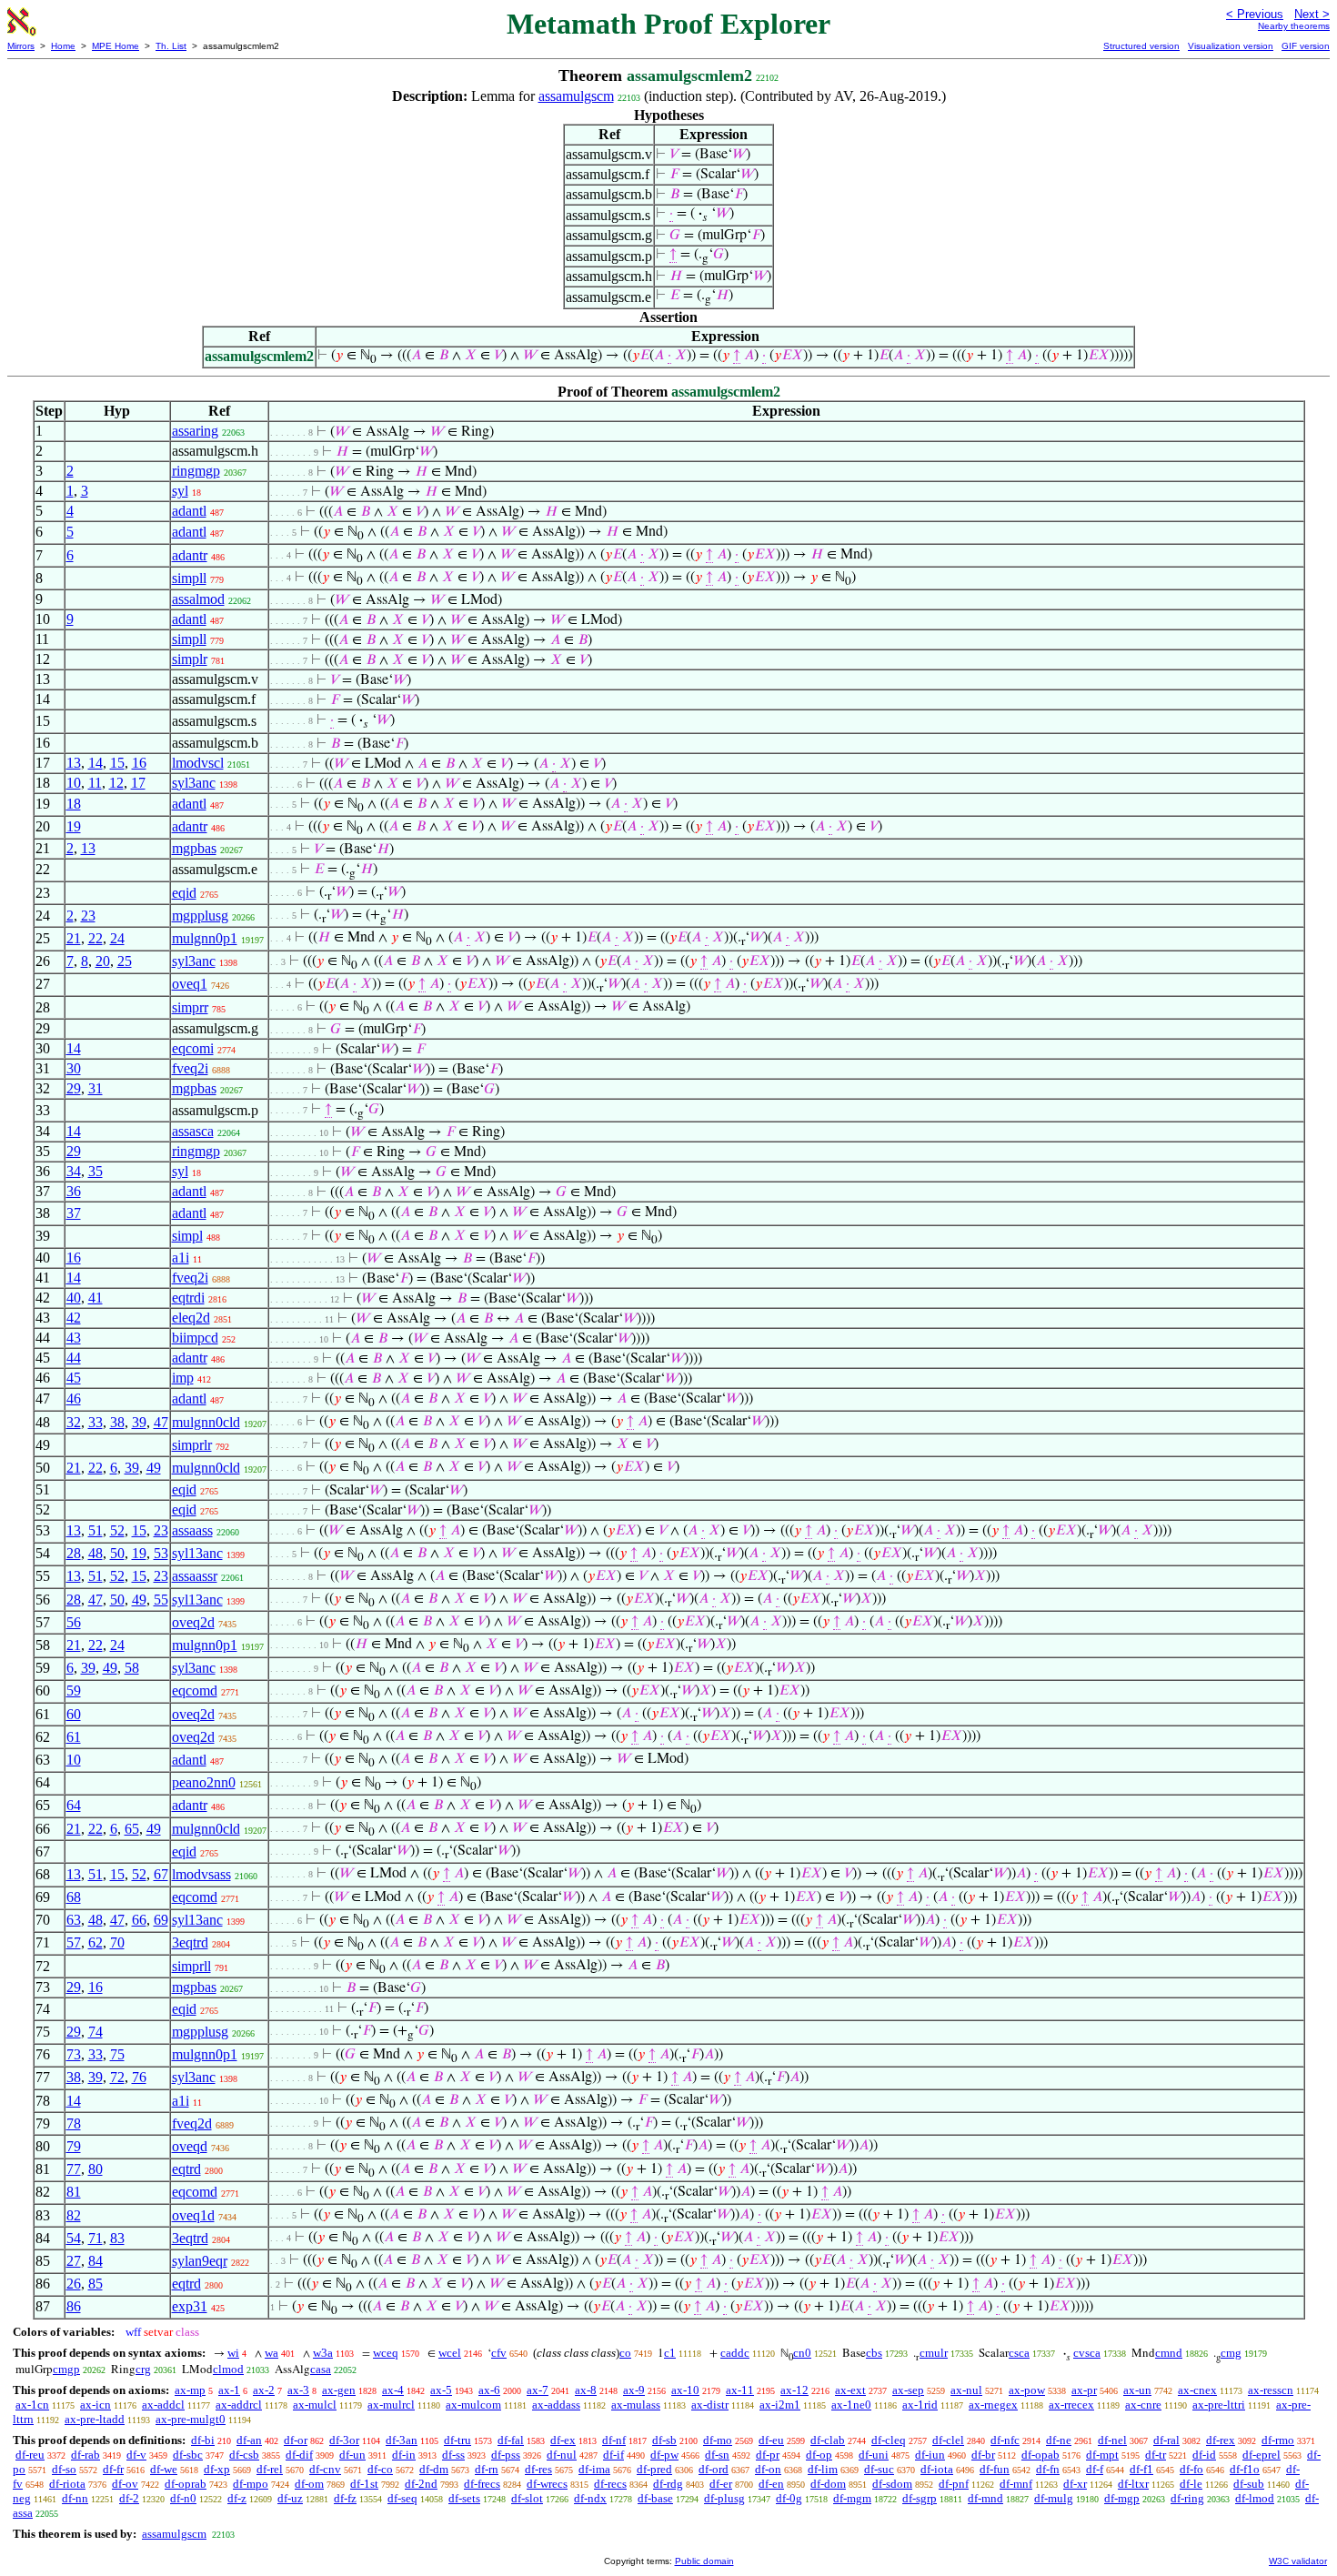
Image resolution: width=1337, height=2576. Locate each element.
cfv (499, 2353)
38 (117, 1422)
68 (74, 1897)
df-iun (930, 2455)
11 (95, 783)
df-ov (125, 2484)
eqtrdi (188, 1298)
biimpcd (195, 1338)
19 (74, 826)
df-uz (290, 2498)
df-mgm (852, 2498)
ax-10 (685, 2390)
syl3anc (194, 783)
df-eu (771, 2440)
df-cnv (325, 2469)
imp (183, 1378)
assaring (195, 431)
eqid (184, 893)
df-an (249, 2440)
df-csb (244, 2455)
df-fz (345, 2498)
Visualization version (1231, 46)
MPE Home (116, 46)
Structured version (1141, 46)
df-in (404, 2455)
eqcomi (193, 1048)
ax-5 (441, 2390)
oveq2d (193, 1622)
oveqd (190, 2146)
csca (1019, 2353)
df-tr (1156, 2455)
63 (74, 1920)
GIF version (1306, 46)
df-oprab (186, 2484)
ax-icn (95, 2405)
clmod (228, 2369)
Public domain (704, 2561)
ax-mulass (636, 2405)
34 (74, 1171)
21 (74, 938)
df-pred (654, 2469)
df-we (164, 2469)
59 (74, 1690)
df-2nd (421, 2484)
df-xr (1075, 2484)
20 (103, 961)
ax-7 (538, 2390)
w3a (323, 2353)
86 (74, 2306)
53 (161, 1553)
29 (74, 1088)
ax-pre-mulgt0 (191, 2419)
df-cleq (889, 2440)
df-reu (30, 2455)
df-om (309, 2484)
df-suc (879, 2469)
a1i (181, 1258)
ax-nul (966, 2390)
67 (161, 1874)
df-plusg (724, 2498)
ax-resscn (1271, 2390)
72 (117, 2077)
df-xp (217, 2469)
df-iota (937, 2469)
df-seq (402, 2498)
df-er (721, 2484)
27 (74, 2261)
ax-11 (740, 2390)
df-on (768, 2469)
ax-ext (850, 2390)
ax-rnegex (993, 2405)
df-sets (464, 2498)
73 (74, 2054)
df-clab (828, 2440)
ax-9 (634, 2390)
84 (95, 2261)
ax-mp (190, 2390)
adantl (189, 511)
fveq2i (190, 1068)
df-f (1095, 2469)
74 (95, 2032)
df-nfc (1005, 2440)
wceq (386, 2353)
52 (117, 1530)
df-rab (85, 2455)
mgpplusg (200, 916)
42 (74, 1318)
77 (74, 2169)
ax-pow (1027, 2390)
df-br (983, 2455)
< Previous (1255, 14)
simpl (187, 1236)
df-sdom (892, 2484)
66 (139, 1920)
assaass (192, 1530)
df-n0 (183, 2498)
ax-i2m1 (780, 2405)
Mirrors (21, 46)
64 (74, 1805)
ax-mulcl (315, 2405)
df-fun (995, 2469)
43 (74, 1338)
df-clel (948, 2440)
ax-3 (298, 2390)
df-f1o (1245, 2469)
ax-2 (264, 2390)
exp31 (190, 2306)
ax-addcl (163, 2405)
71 (95, 2238)
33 (95, 1422)
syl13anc (197, 1553)
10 (74, 783)
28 (74, 1553)
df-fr (113, 2469)
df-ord (714, 2469)
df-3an (402, 2440)
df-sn (717, 2455)
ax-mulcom (473, 2405)
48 (95, 1553)
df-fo (1191, 2469)
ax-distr (710, 2405)
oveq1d (193, 2215)
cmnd (1169, 2353)
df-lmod (1255, 2498)
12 (116, 783)
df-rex (1221, 2440)
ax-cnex (1197, 2390)
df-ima (594, 2469)
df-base (655, 2498)
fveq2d (192, 2123)
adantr (190, 555)
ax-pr (1084, 2390)
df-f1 (1141, 2469)
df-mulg (1054, 2498)
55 (161, 1600)
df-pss (506, 2455)
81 (74, 2192)
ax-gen (339, 2390)
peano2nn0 (204, 1782)
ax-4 (393, 2390)
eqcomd (195, 1690)
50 (117, 1553)
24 (117, 938)
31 (95, 1088)
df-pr (768, 2455)
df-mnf (1016, 2484)
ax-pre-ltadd (95, 2419)
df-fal (511, 2440)
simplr (190, 659)
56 (74, 1622)
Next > (1312, 14)
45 (74, 1378)
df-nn (75, 2498)
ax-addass (556, 2405)
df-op (819, 2455)
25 (125, 961)
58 (132, 1668)
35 (95, 1171)
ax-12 (794, 2390)
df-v (136, 2455)
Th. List (171, 46)
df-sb (664, 2440)
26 (74, 2284)
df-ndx (590, 2498)
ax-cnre (1143, 2405)
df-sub (1249, 2484)
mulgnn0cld (206, 1422)
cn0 (802, 2353)
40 (74, 1298)
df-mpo (251, 2484)
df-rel (270, 2469)
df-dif (299, 2455)
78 (74, 2123)
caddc (735, 2353)
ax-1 (229, 2390)
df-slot (527, 2498)
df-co (380, 2469)
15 (117, 763)
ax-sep (908, 2390)
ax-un (1137, 2390)
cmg (1231, 2353)
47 (161, 1422)
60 (74, 1714)
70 (117, 1942)
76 (139, 2077)
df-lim (823, 2469)
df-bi (203, 2440)
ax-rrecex (1071, 2405)
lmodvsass (201, 1874)
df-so (64, 2469)
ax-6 (489, 2390)
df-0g (789, 2498)
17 (138, 783)
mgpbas (194, 848)
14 (95, 763)
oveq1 (190, 984)
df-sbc (188, 2455)
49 (154, 1468)
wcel (450, 2353)
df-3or (344, 2440)
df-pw (664, 2455)
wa (271, 2353)
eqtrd (186, 2169)
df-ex (563, 2440)
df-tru (457, 2440)
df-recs (610, 2484)
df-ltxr (1133, 2484)
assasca (193, 1131)
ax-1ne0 (851, 2405)
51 (95, 1530)
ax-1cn (32, 2405)
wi (233, 2353)
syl (180, 491)
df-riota (67, 2484)
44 (74, 1358)
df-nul (562, 2455)
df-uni (874, 2455)
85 (95, 2284)
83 (117, 2238)
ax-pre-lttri (1219, 2405)
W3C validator (1298, 2561)
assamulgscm (576, 96)
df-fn (1048, 2469)
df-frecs (482, 2484)
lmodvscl (198, 763)
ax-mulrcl (391, 2405)
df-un (352, 2455)
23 (88, 916)
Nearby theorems (1294, 26)
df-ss (453, 2455)
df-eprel (1262, 2455)
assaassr (195, 1576)
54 (74, 2238)
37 (74, 1213)
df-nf (614, 2440)
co (625, 2353)
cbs (874, 2353)
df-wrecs (547, 2484)
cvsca (1087, 2353)
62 (95, 1942)
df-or (296, 2440)
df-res (538, 2469)
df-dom (828, 2484)
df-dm (434, 2469)
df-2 (129, 2498)
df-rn (487, 2469)
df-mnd (985, 2498)
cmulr (934, 2353)
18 (74, 804)
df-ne (1059, 2440)
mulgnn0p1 (205, 938)
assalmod (198, 599)
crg (143, 2369)
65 (132, 1829)
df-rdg (668, 2484)
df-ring (1187, 2498)
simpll (189, 578)
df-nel (1112, 2440)
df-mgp (1122, 2498)
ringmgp (196, 471)
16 (139, 763)
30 (74, 1068)
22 (95, 938)
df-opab (1040, 2455)
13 (74, 763)
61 (74, 1737)
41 (95, 1298)
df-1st (364, 2484)
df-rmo (1278, 2440)
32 (74, 1422)
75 (117, 2054)
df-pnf (954, 2484)
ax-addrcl (239, 2405)
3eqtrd (190, 1942)
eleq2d (191, 1318)
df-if (613, 2455)
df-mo (718, 2440)
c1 (670, 2353)
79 (74, 2146)
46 (74, 1399)
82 (74, 2215)
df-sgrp (920, 2498)
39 (139, 1422)
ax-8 (586, 2390)
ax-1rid (920, 2405)
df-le (1191, 2484)
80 (95, 2169)
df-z (237, 2498)
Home (63, 46)
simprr (190, 1007)
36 (74, 1191)
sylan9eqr (200, 2261)
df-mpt (1102, 2455)
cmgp (66, 2369)
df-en (771, 2484)
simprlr (192, 1445)
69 (161, 1920)
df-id (1204, 2455)
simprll (191, 1966)
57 (74, 1942)
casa (321, 2369)
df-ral (1166, 2440)
